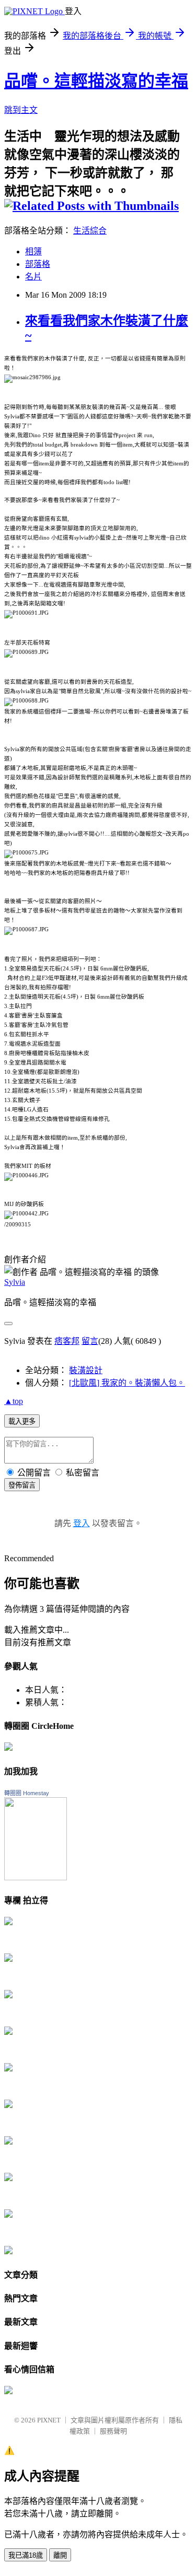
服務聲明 (113, 2431)
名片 (33, 277)
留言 (90, 1341)
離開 (60, 2555)
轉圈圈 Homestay (27, 1793)
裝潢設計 (86, 1370)
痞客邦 (67, 1341)
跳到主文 (21, 110)
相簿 (33, 251)
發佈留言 (22, 1485)
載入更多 (22, 1421)
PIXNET (49, 2420)
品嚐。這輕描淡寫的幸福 (96, 81)
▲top (14, 1401)
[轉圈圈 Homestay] (36, 1877)
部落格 (38, 264)
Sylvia (15, 1282)
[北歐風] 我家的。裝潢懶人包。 (127, 1383)
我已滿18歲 (26, 2555)
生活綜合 (90, 231)
